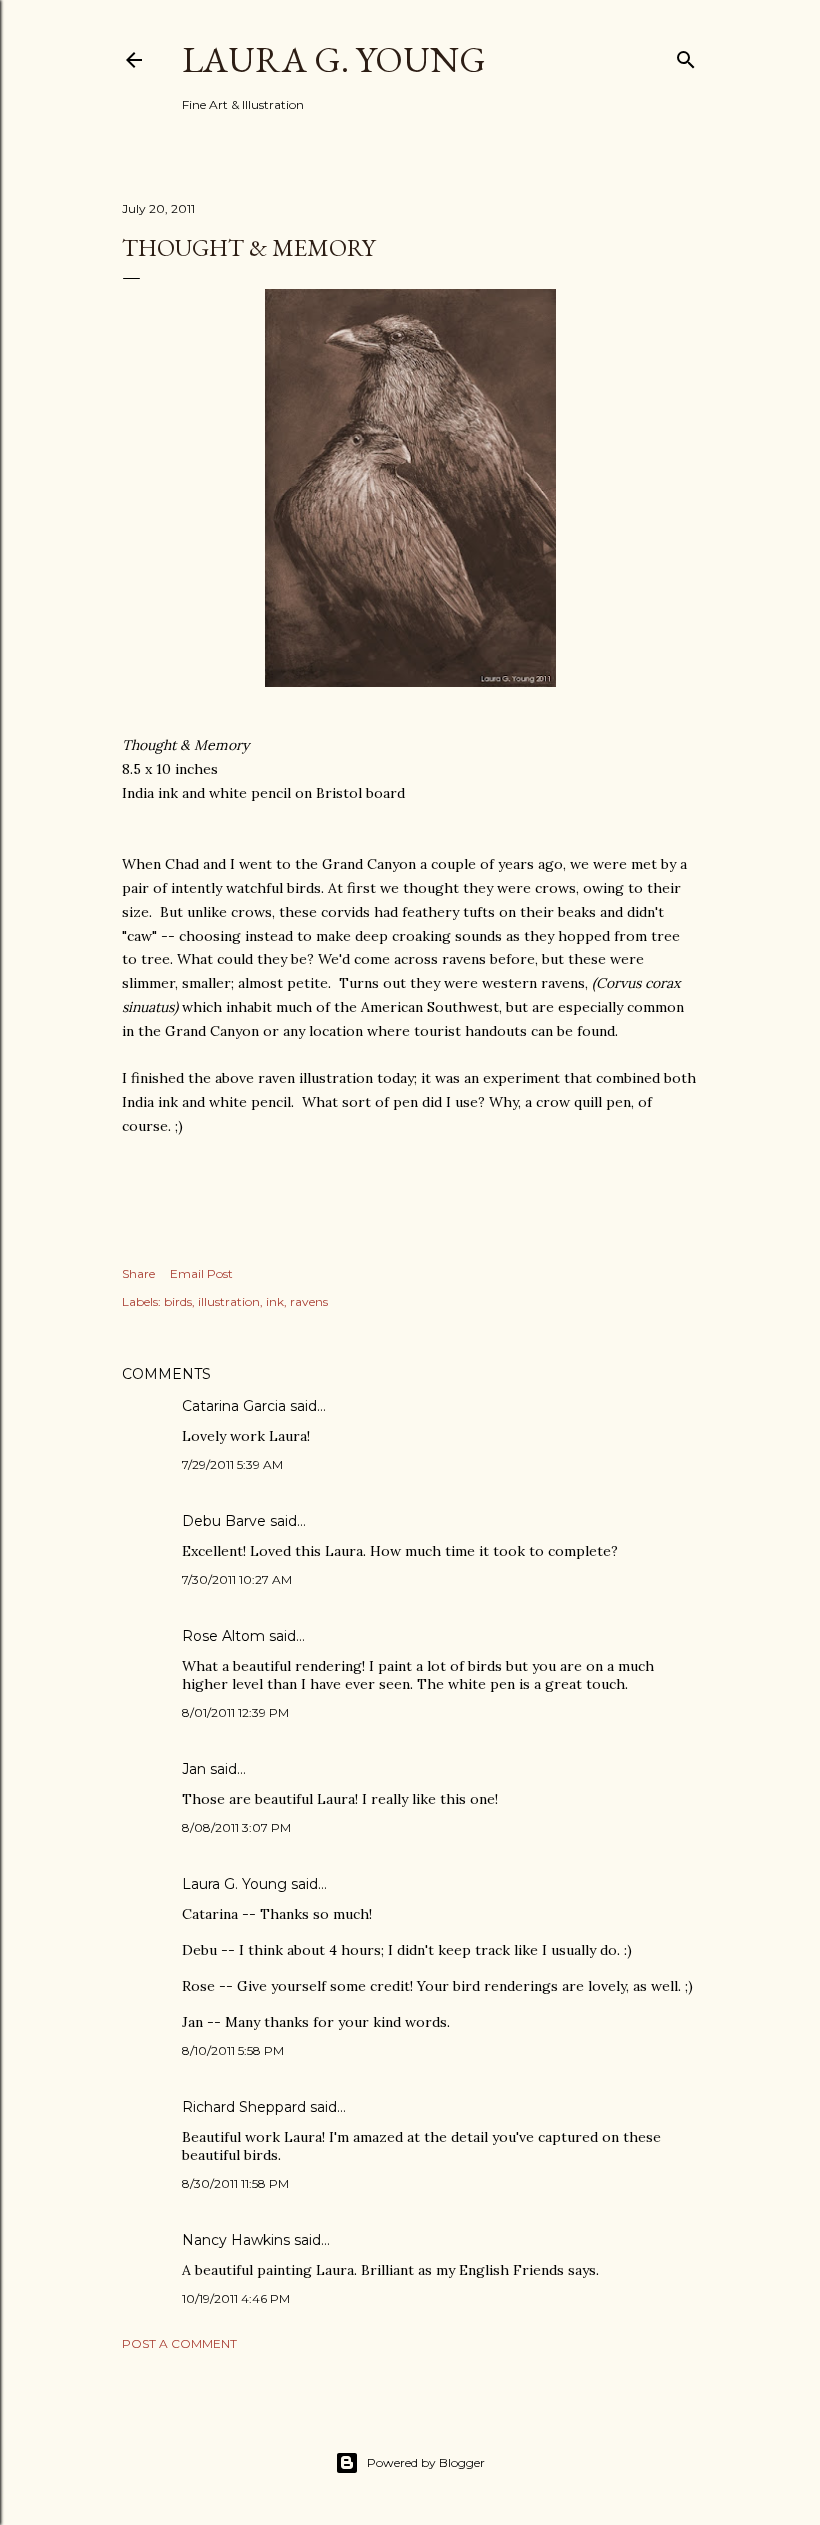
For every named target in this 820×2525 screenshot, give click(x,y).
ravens (309, 1301)
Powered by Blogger (426, 2462)
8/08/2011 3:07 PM (236, 1827)
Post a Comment (179, 2343)
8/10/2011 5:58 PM (233, 2050)
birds (178, 1301)
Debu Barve (224, 1521)
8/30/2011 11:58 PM (235, 2183)
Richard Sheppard (244, 2107)
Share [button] (138, 1273)
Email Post (201, 1273)
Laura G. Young (334, 59)
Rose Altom (223, 1636)
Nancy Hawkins (236, 2240)
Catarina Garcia (234, 1406)
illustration (229, 1301)
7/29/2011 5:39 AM (232, 1464)
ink (275, 1301)
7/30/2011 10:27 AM (237, 1579)
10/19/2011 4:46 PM (236, 2298)
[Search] (686, 55)
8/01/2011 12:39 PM (235, 1712)
